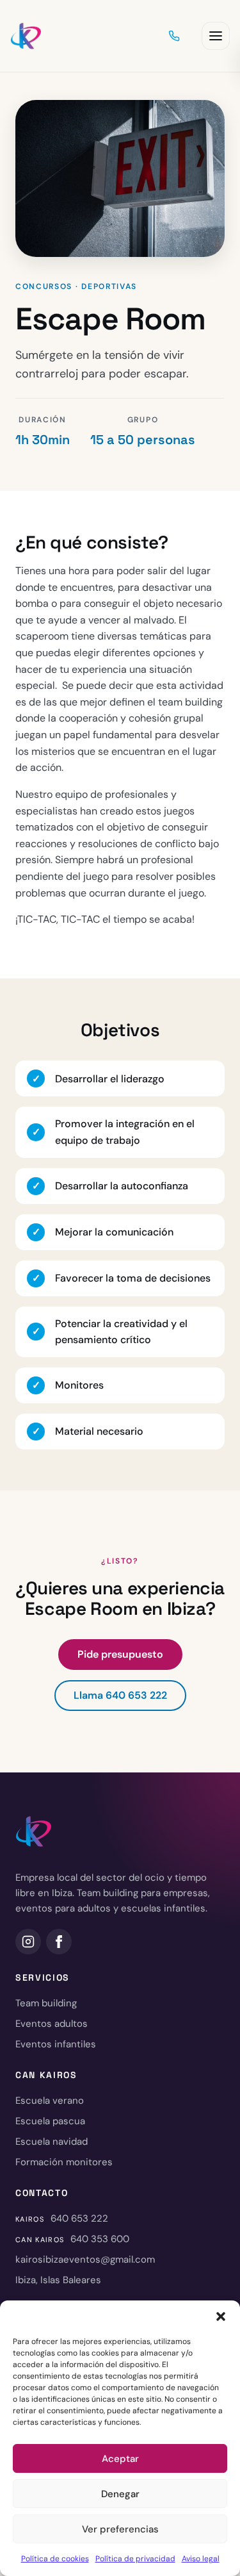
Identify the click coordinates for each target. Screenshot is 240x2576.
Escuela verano (50, 2101)
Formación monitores (64, 2162)
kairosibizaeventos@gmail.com (85, 2259)
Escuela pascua (50, 2121)
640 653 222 (79, 2218)
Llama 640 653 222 (120, 1695)
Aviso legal (201, 2559)
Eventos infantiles (56, 2044)
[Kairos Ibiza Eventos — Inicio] (26, 36)
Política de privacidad (135, 2559)
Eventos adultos (52, 2024)
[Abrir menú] (216, 36)
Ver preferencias (120, 2529)
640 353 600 (100, 2239)
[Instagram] (28, 1942)
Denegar (120, 2494)
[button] (221, 2316)
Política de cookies (55, 2559)
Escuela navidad (52, 2142)
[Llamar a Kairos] (174, 36)
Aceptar (120, 2459)
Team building (46, 2003)
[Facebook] (59, 1942)
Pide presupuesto (120, 1654)
